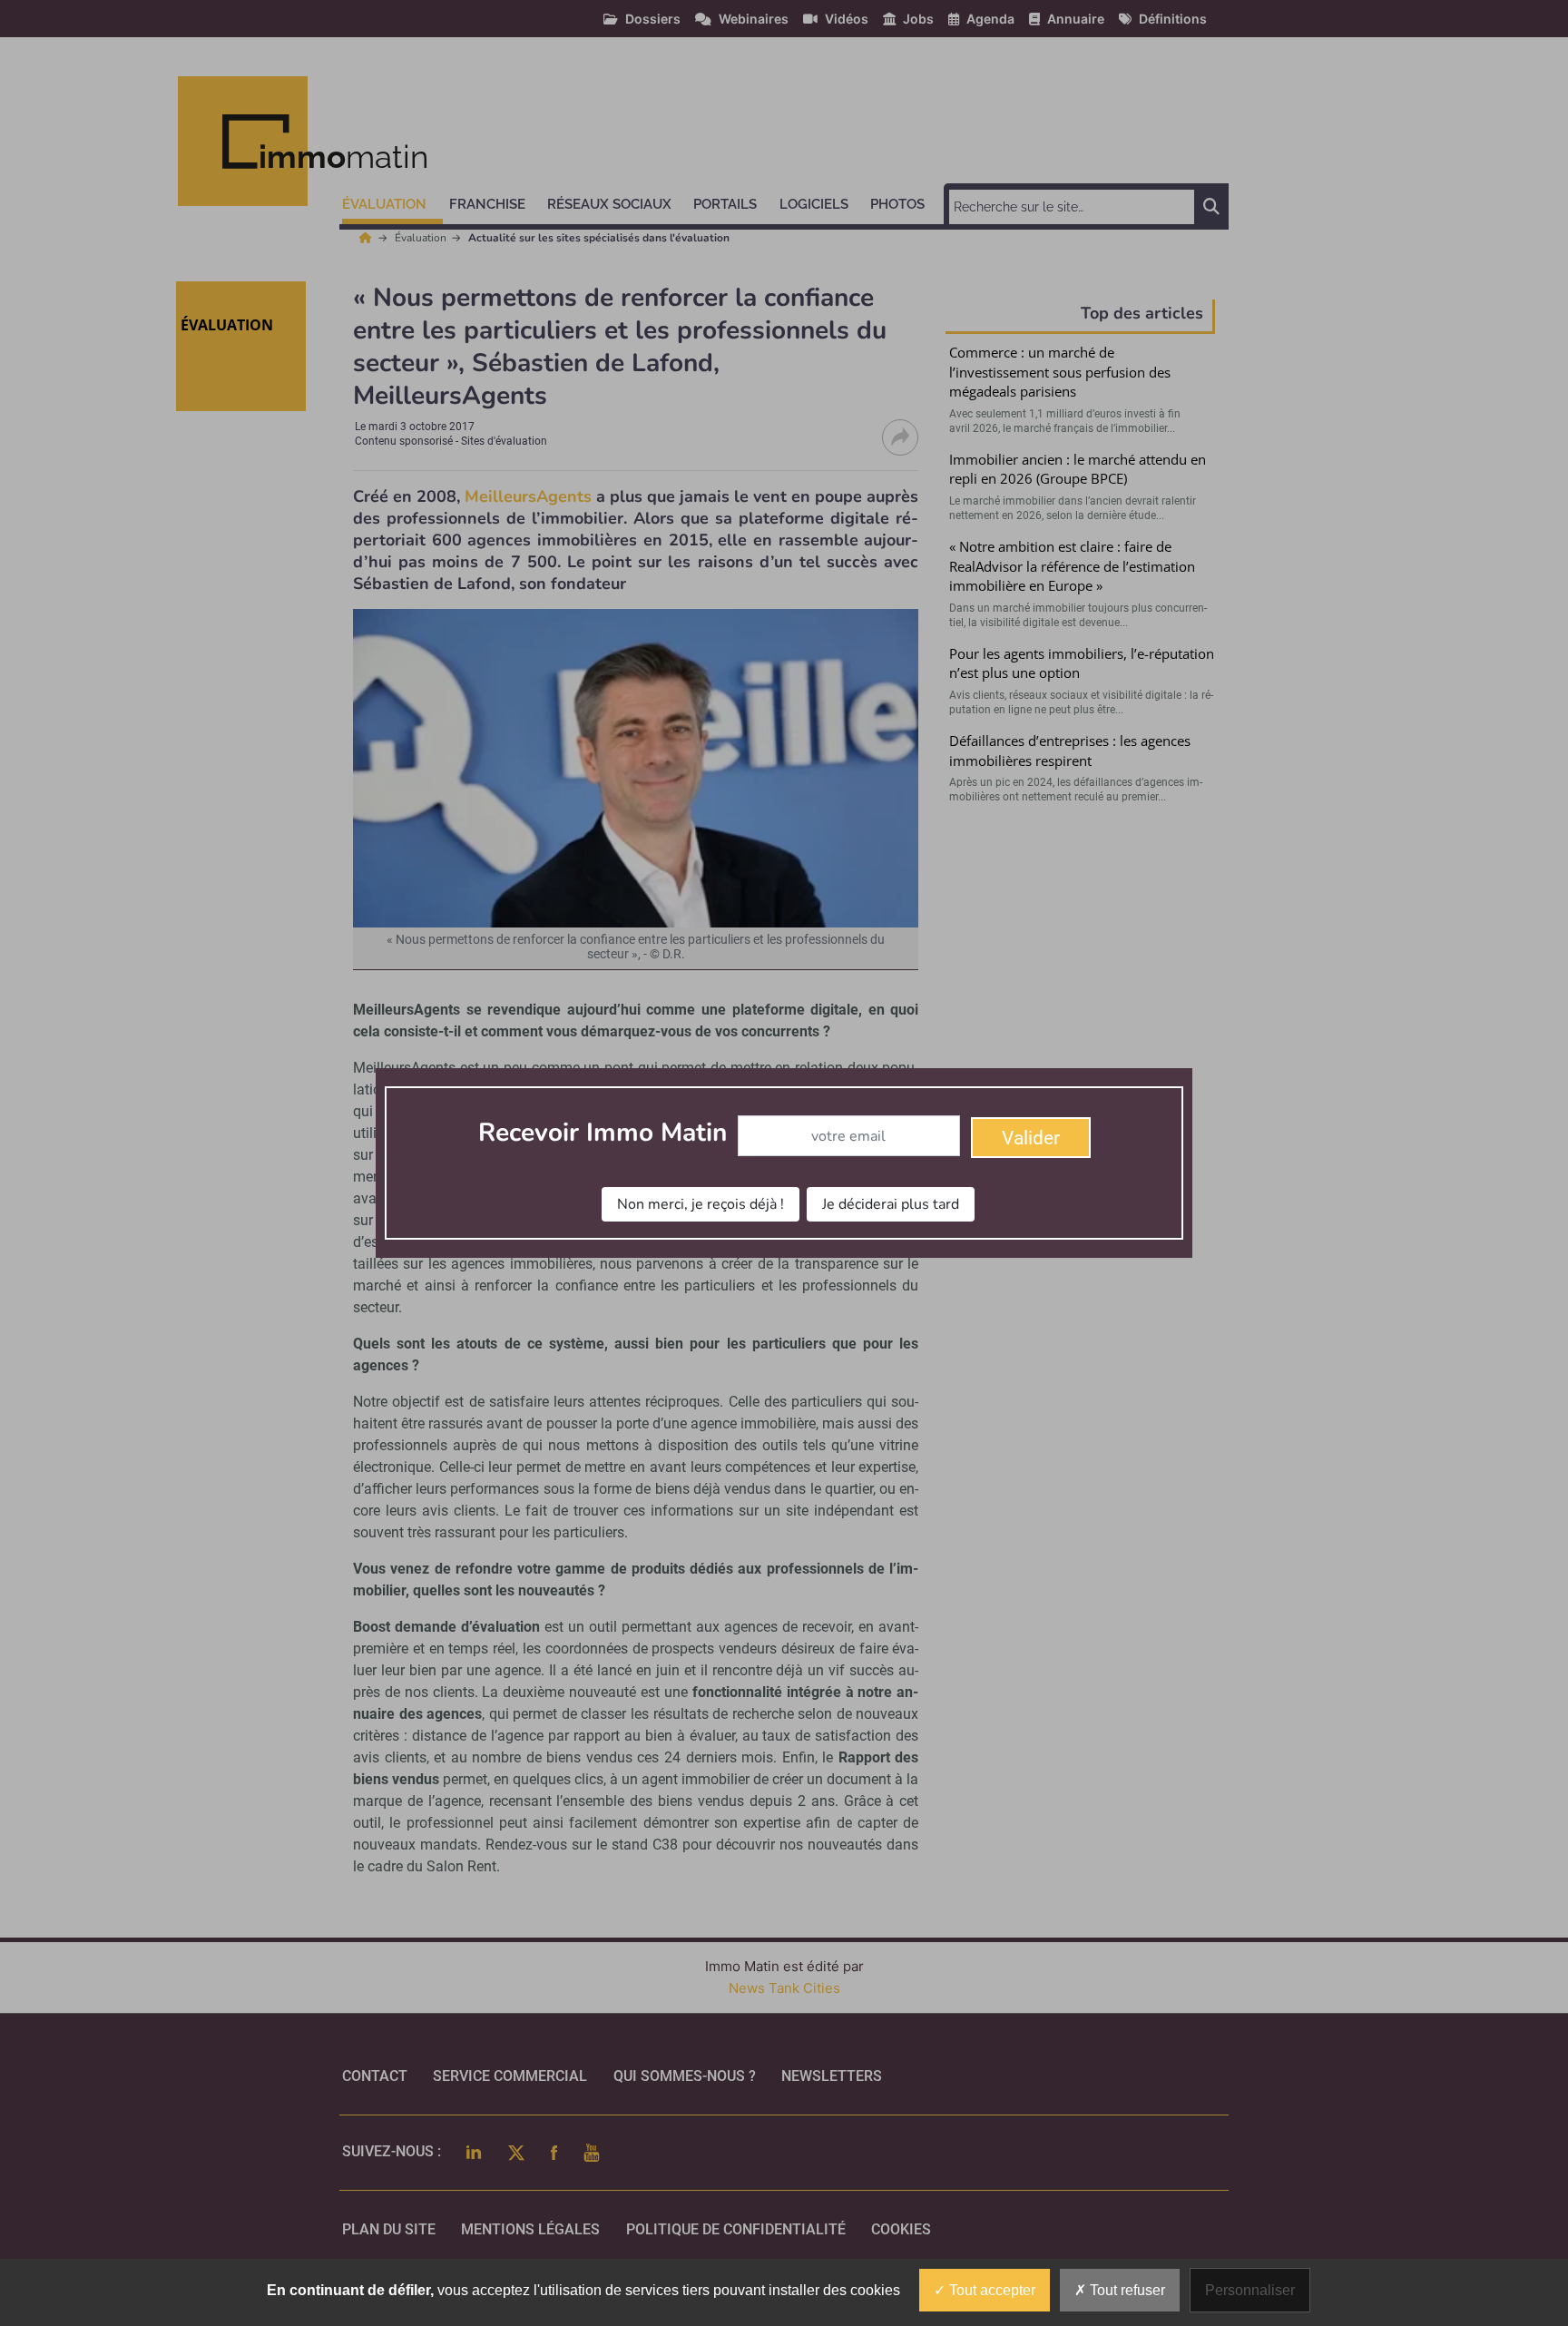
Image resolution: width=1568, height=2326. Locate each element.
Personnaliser (1250, 2290)
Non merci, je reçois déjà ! (701, 1204)
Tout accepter (990, 2290)
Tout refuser (1126, 2290)
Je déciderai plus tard (891, 1204)
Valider (1031, 1138)
